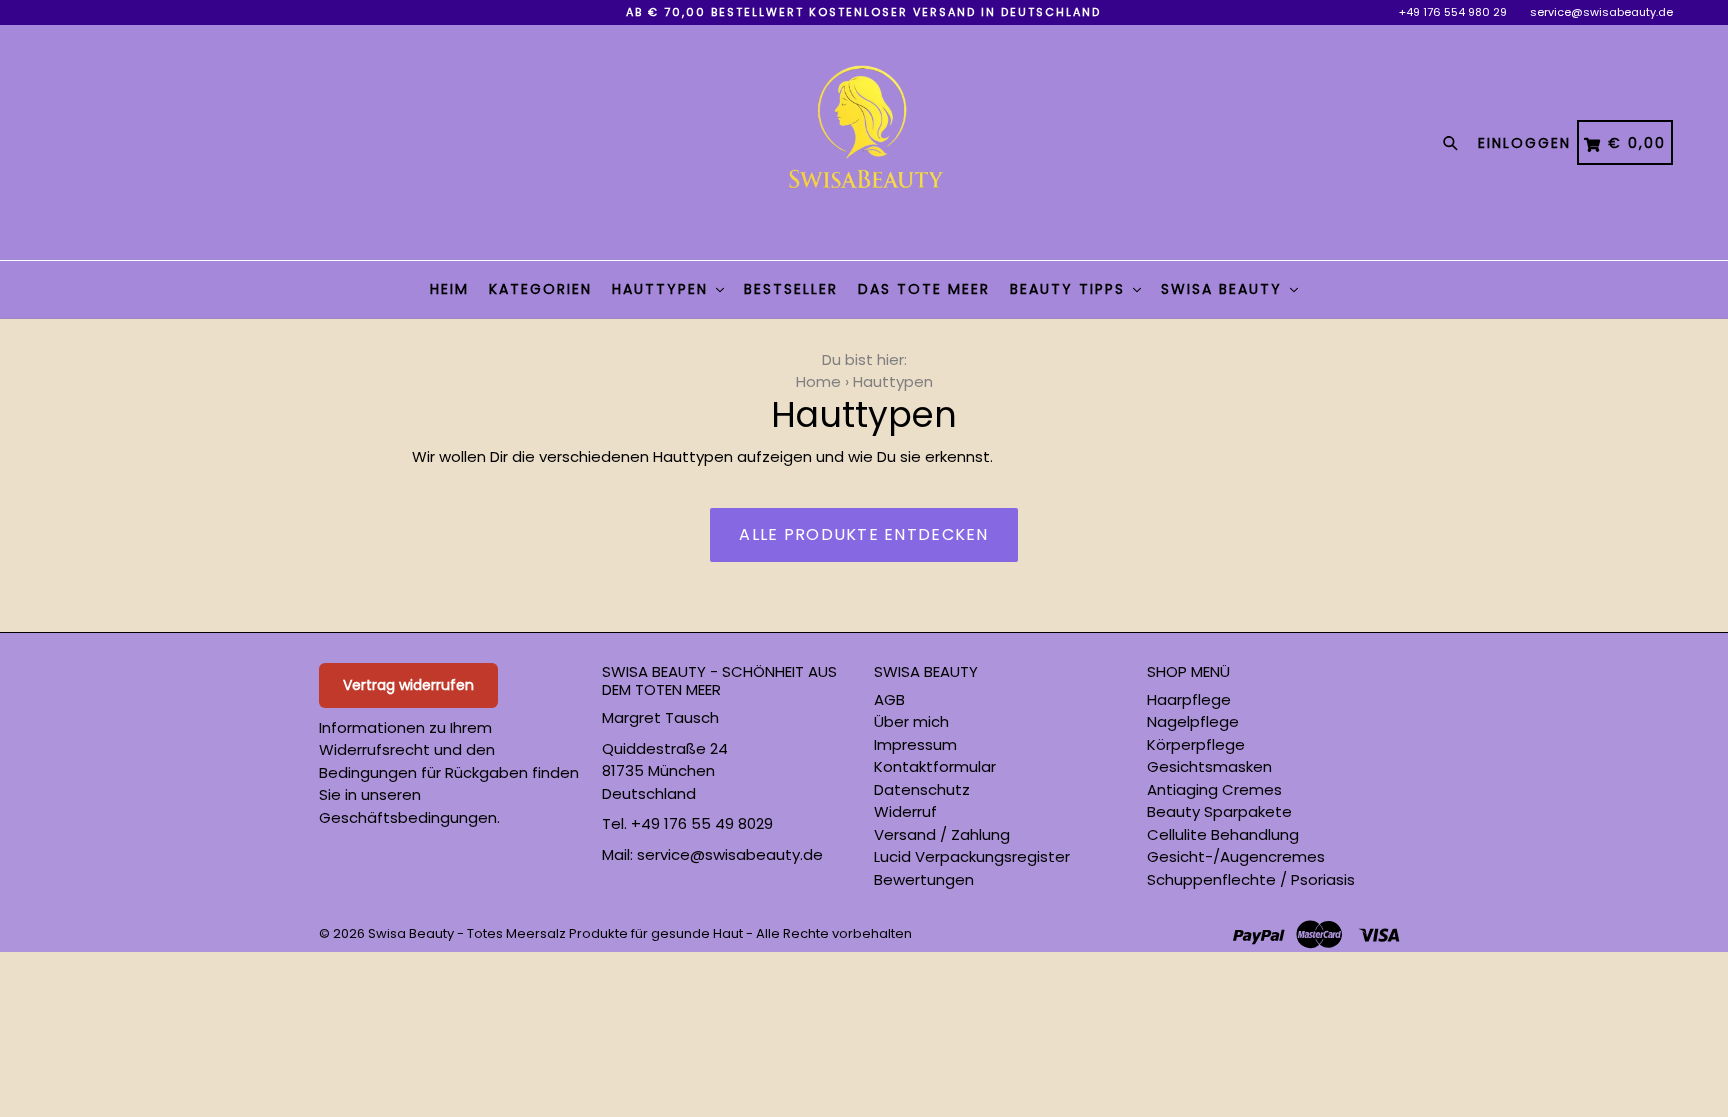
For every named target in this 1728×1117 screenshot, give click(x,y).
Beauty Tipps (1070, 289)
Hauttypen (663, 289)
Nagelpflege (1193, 721)
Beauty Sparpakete (1219, 811)
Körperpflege (1196, 744)
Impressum (915, 744)
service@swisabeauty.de (1601, 12)
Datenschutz (922, 789)
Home (818, 381)
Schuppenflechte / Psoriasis (1251, 879)
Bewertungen (924, 879)
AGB (889, 699)
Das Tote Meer (924, 289)
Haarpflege (1189, 699)
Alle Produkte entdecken (863, 534)
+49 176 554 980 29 (1453, 12)
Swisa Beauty (1224, 289)
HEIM (449, 289)
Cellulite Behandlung (1223, 834)
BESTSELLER (791, 289)
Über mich (911, 721)
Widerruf (905, 811)
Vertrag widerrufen (408, 685)
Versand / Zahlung (942, 834)
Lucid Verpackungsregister (972, 856)
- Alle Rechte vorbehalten (829, 933)
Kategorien (540, 289)
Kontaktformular (935, 766)
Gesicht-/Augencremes (1236, 856)
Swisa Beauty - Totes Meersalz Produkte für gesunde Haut (555, 933)
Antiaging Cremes (1214, 789)
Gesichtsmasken (1209, 766)
